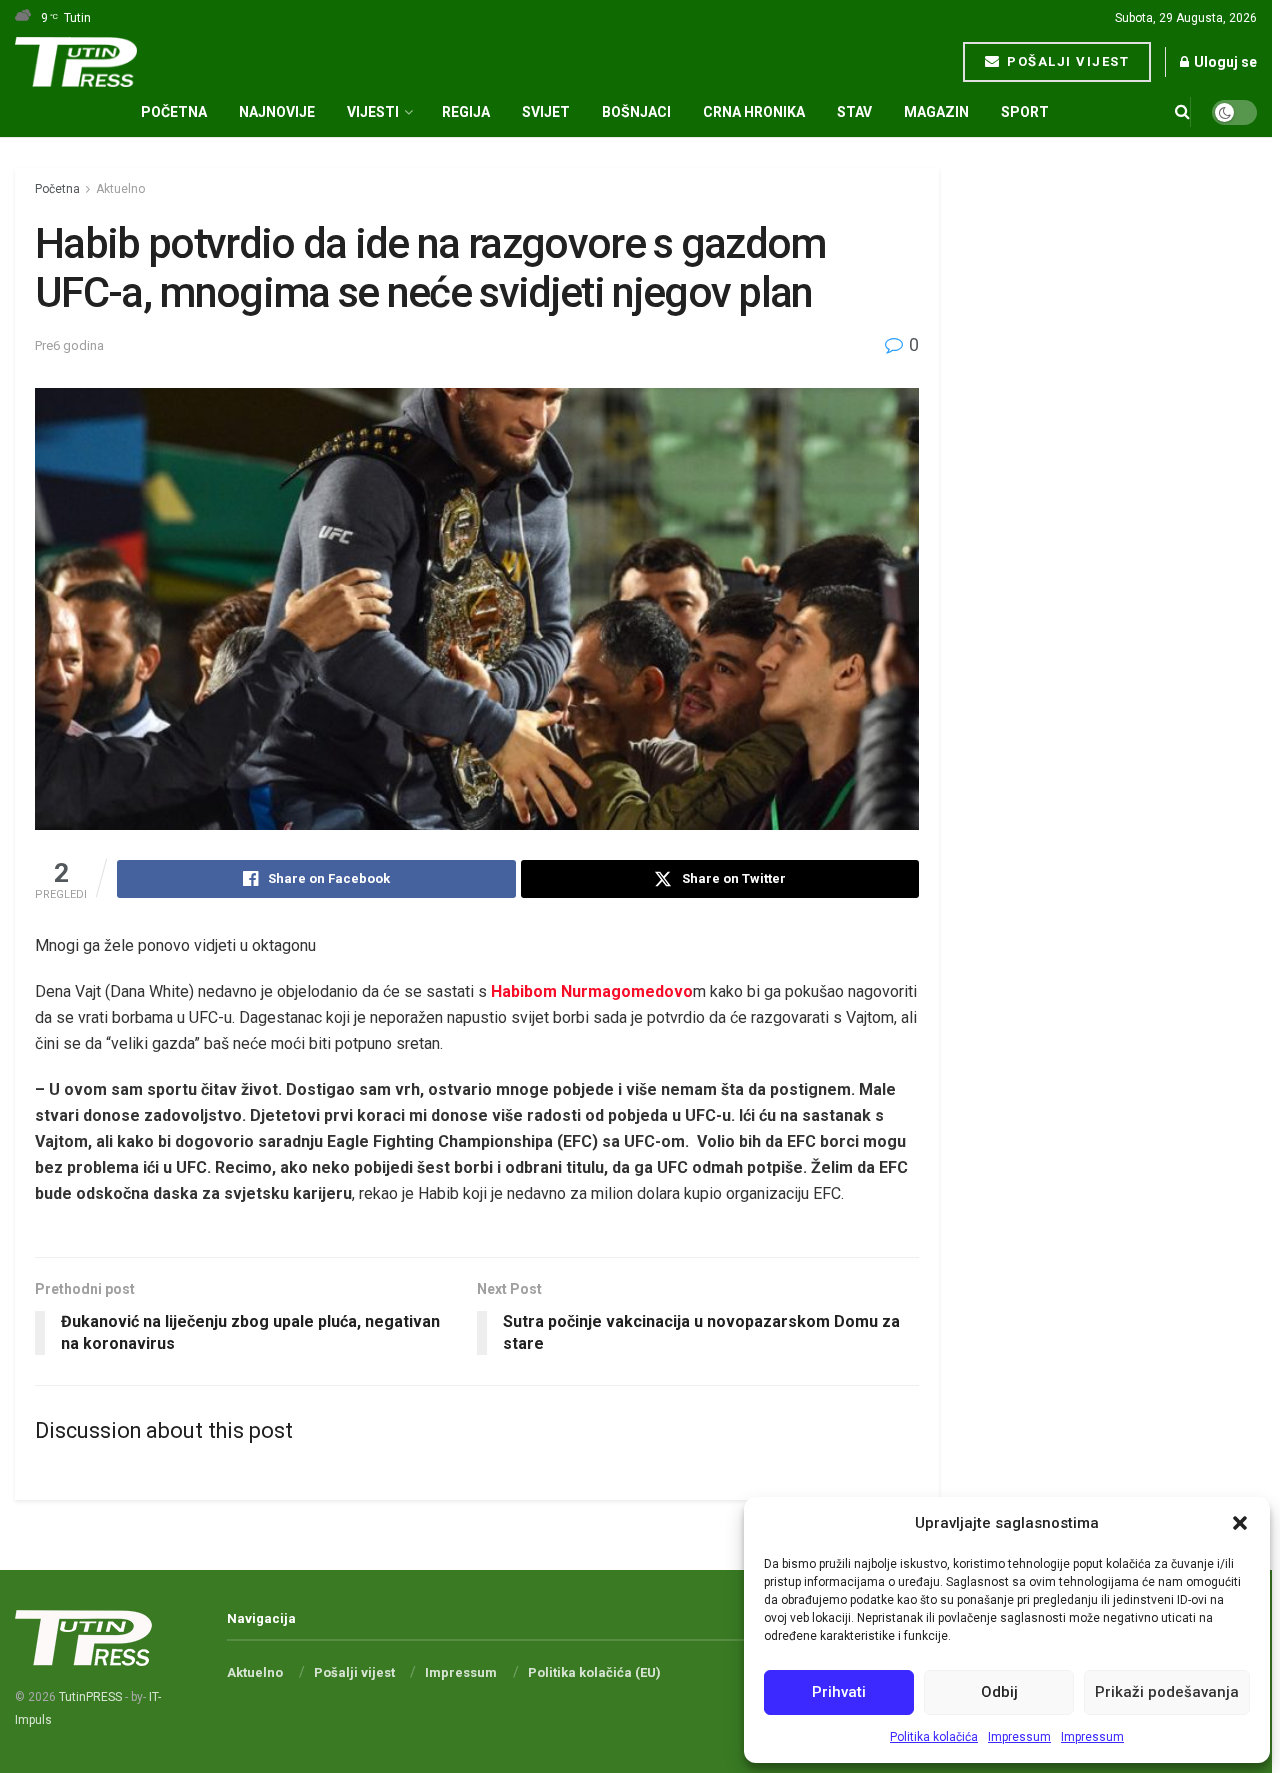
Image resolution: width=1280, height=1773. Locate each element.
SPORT (1025, 112)
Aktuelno (120, 189)
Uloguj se (1224, 62)
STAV (854, 112)
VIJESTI (373, 112)
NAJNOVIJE (277, 112)
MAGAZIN (936, 112)
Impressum (1019, 1737)
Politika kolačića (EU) (594, 1672)
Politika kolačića (934, 1737)
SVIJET (546, 112)
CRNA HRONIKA (754, 112)
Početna (174, 112)
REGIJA (466, 112)
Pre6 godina (69, 345)
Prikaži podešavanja (1167, 1692)
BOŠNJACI (636, 112)
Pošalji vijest (1066, 61)
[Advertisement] (1119, 468)
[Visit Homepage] (76, 62)
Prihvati (839, 1692)
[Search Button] (1182, 112)
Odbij (999, 1692)
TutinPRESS (90, 1697)
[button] (1240, 1523)
